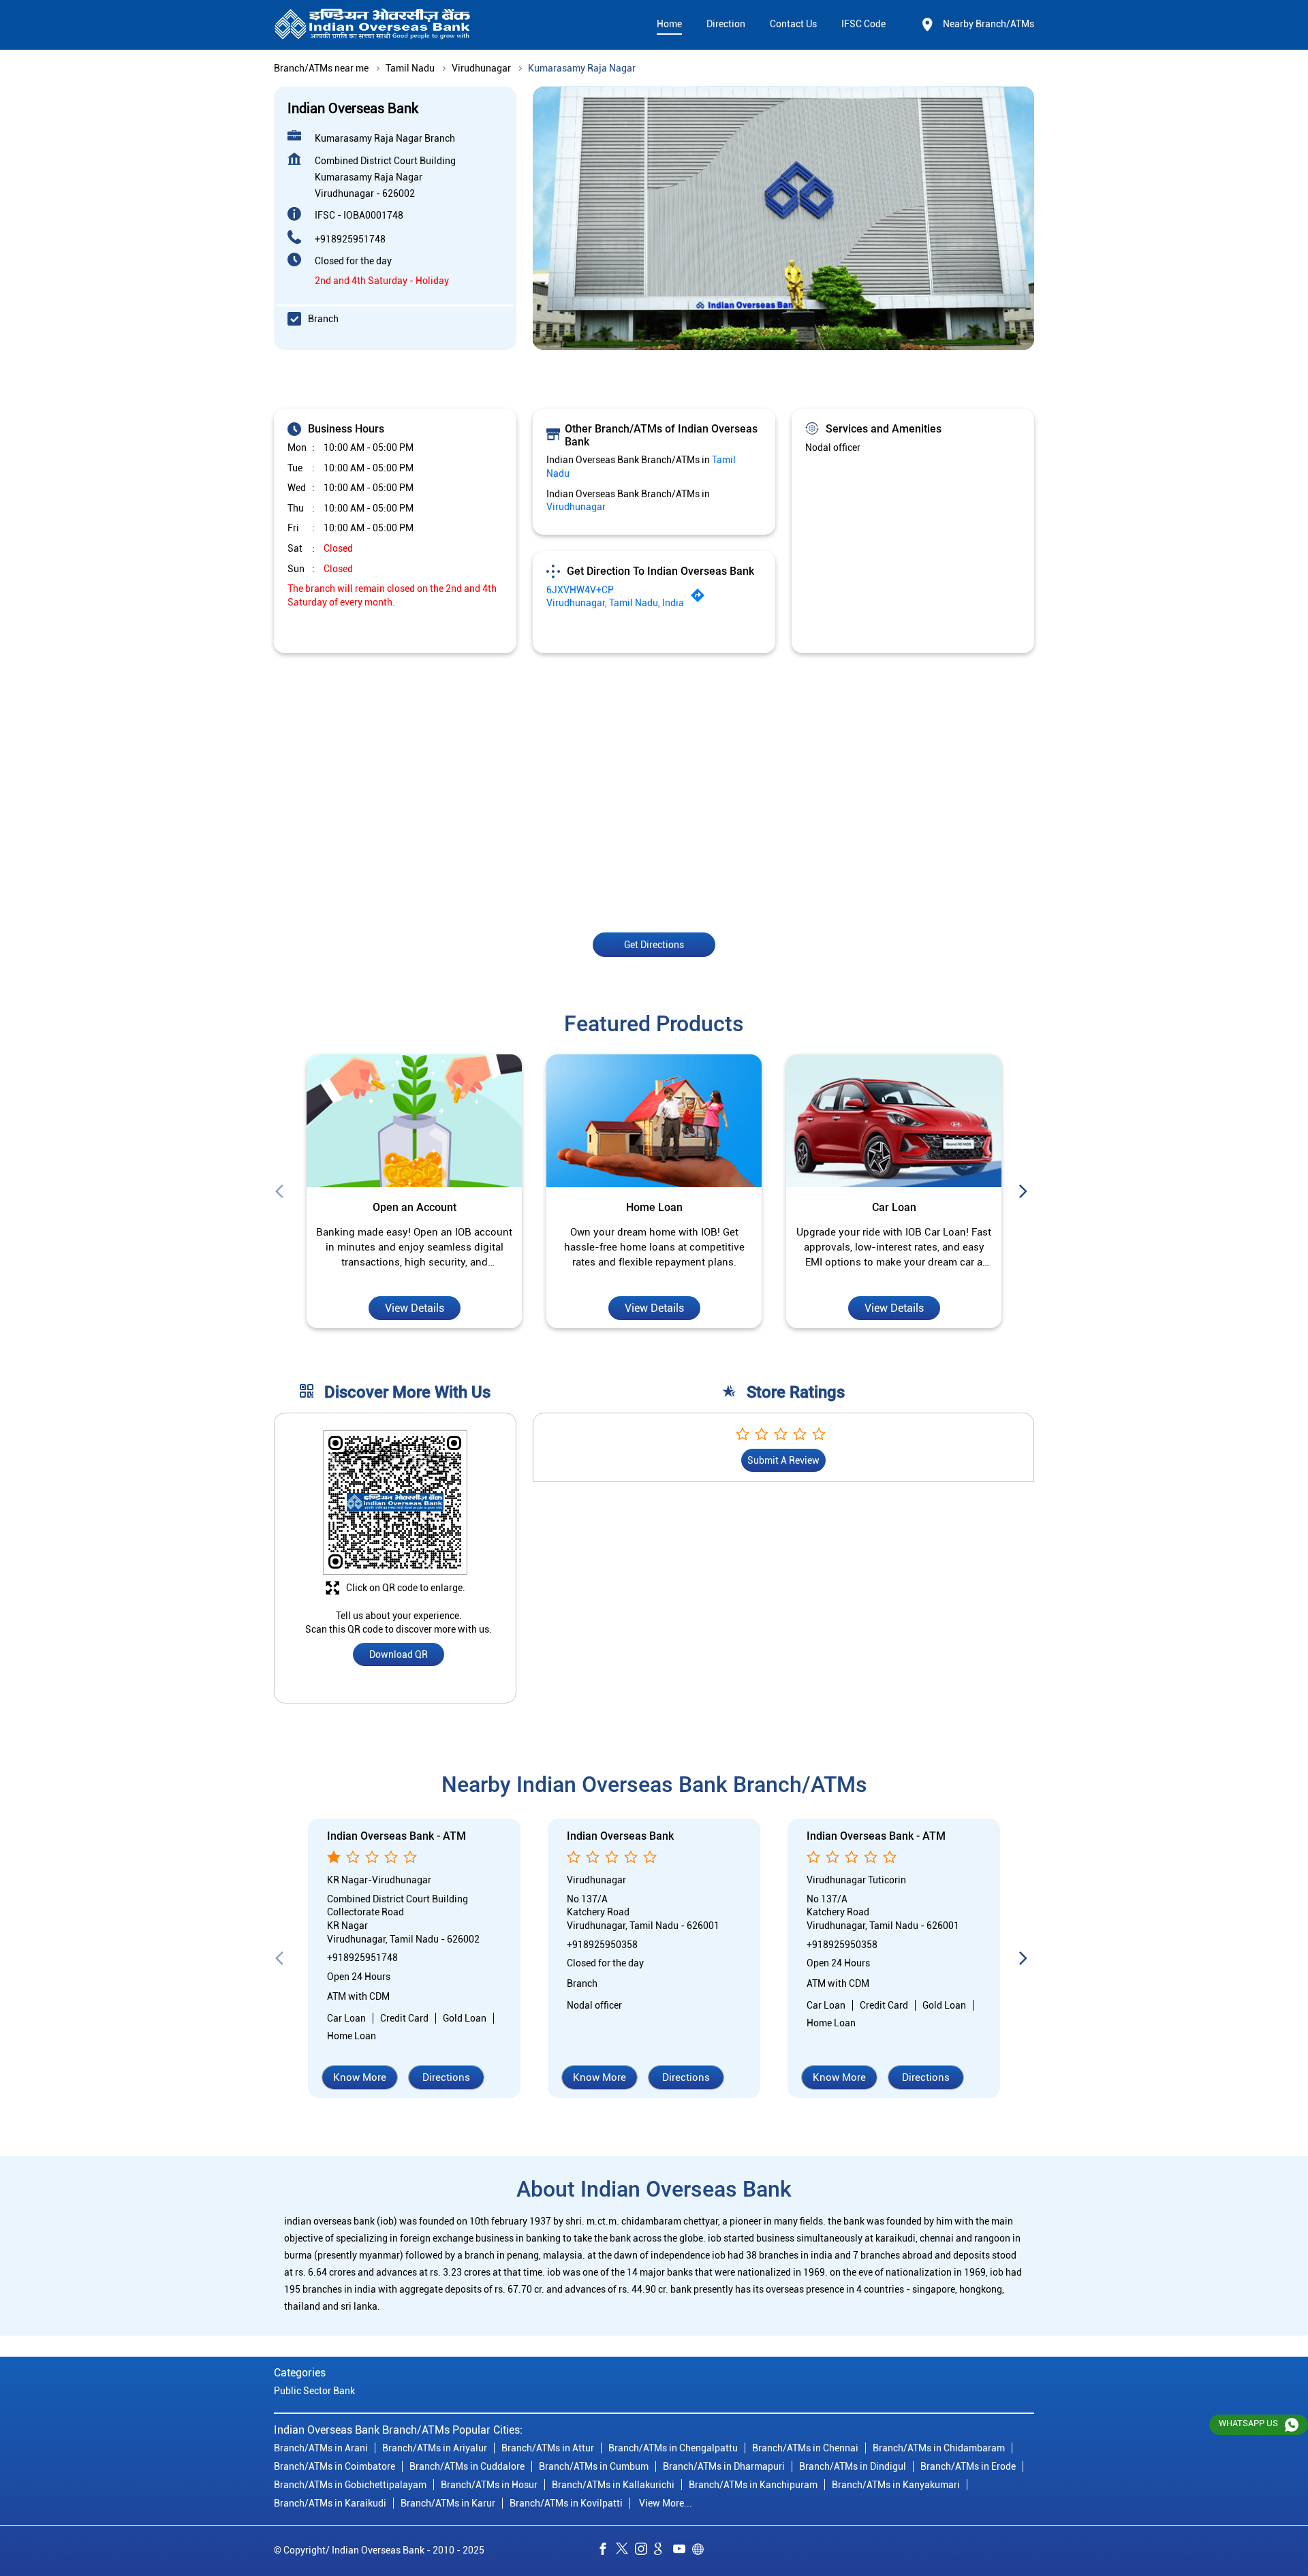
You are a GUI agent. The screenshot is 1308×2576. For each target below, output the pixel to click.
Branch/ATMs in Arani (321, 2448)
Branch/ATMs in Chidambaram (939, 2448)
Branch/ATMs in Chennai (805, 2448)
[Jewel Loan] (894, 1121)
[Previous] (282, 1192)
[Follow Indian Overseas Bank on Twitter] (625, 2551)
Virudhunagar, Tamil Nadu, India (615, 603)
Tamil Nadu (410, 68)
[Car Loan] (654, 1121)
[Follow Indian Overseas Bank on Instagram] (644, 2551)
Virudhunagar (481, 68)
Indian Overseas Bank (620, 1837)
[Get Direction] (701, 599)
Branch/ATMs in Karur (448, 2503)
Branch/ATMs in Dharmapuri (724, 2466)
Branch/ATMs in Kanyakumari (896, 2485)
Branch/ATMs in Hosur (489, 2485)
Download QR (399, 1655)
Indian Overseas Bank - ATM (396, 1837)
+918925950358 (602, 1945)
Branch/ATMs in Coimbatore (334, 2466)
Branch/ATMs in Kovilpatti (566, 2503)
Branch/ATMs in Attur (548, 2448)
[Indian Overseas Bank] (373, 25)
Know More (360, 2077)
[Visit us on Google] (664, 2551)
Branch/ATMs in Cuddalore (467, 2466)
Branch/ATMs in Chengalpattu (673, 2448)
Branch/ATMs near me (321, 68)
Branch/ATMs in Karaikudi (330, 2503)
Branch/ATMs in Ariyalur (435, 2448)
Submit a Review (783, 1461)
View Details (415, 1308)
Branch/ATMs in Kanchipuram (753, 2485)
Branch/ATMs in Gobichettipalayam (350, 2485)
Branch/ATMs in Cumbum (594, 2466)
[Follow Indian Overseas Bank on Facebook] (606, 2551)
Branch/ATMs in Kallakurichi (613, 2485)
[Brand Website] (702, 2551)
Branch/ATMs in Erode (968, 2466)
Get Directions (654, 944)
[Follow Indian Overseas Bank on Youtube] (683, 2551)
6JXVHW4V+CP (580, 590)
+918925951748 (350, 239)
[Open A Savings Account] (414, 1121)
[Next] (1026, 1192)
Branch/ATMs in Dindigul (853, 2466)
